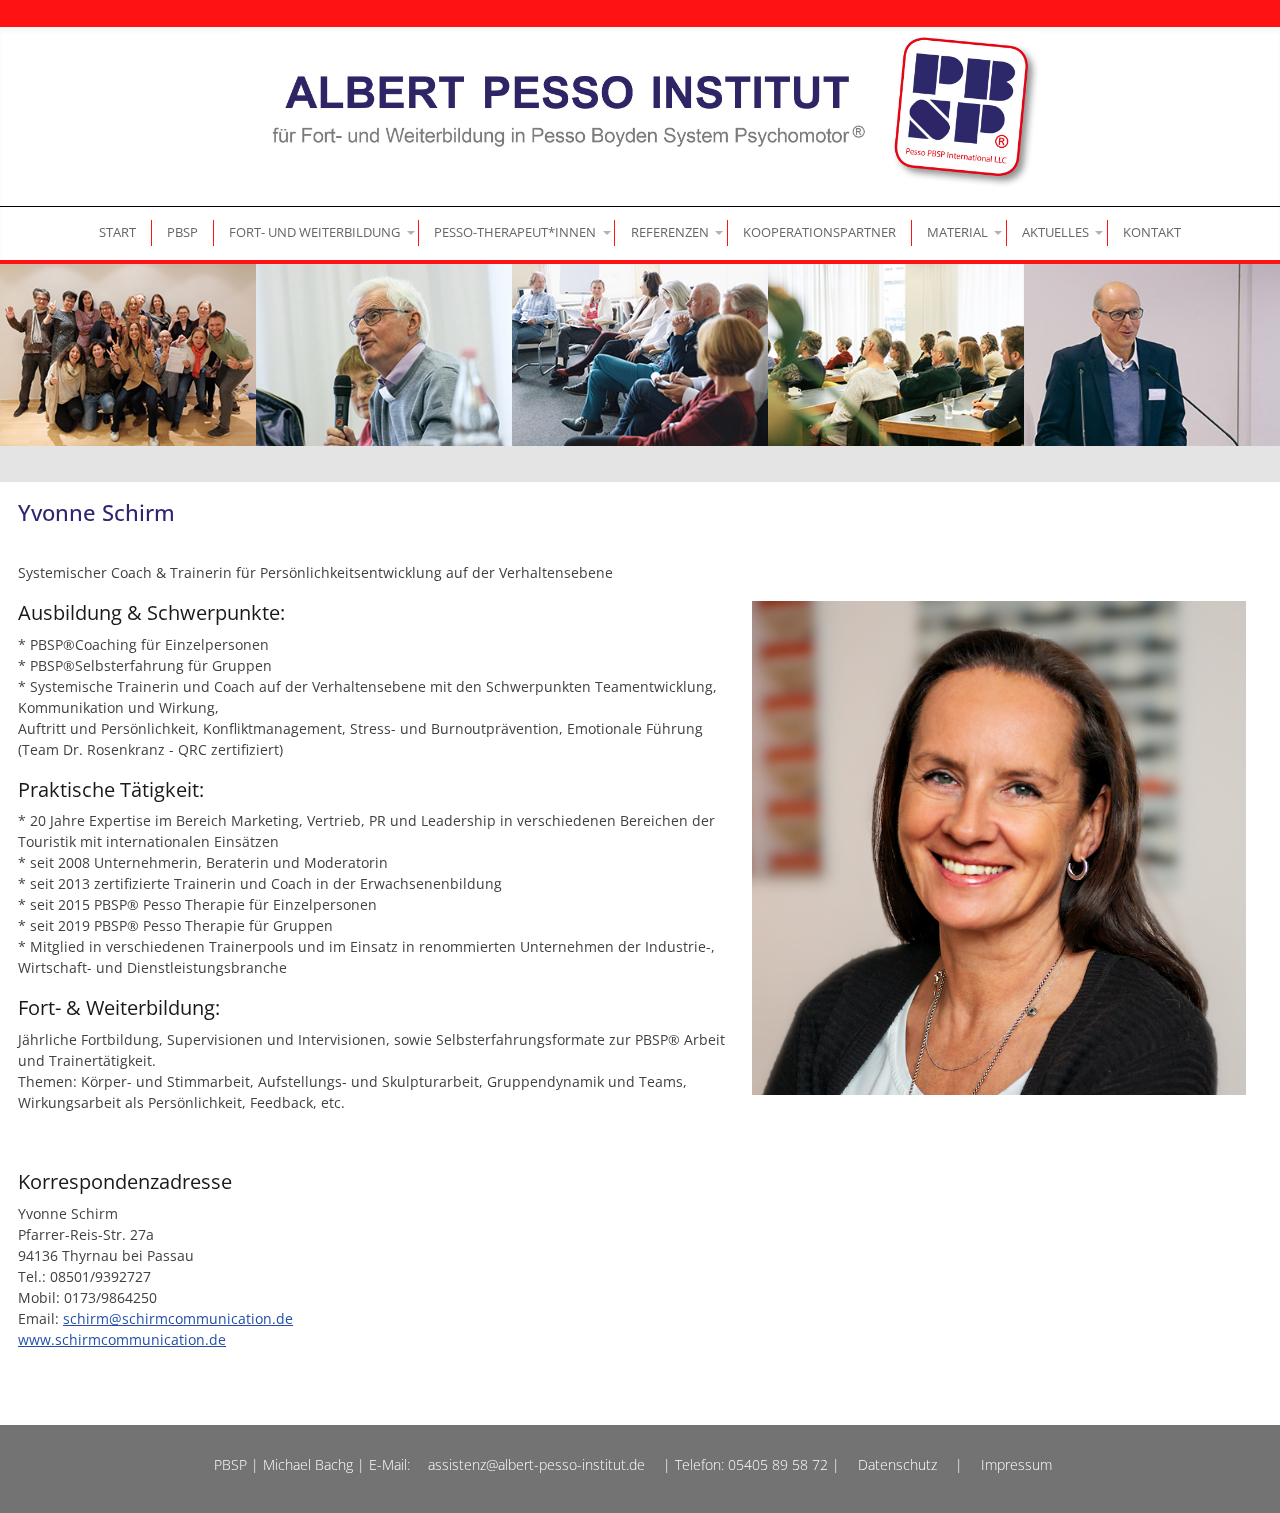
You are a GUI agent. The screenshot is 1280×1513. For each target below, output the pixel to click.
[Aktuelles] (1056, 232)
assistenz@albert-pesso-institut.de (536, 1464)
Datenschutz (897, 1464)
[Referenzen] (671, 232)
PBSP (182, 232)
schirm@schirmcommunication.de (178, 1318)
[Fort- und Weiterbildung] (316, 232)
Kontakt (1152, 232)
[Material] (958, 232)
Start (117, 232)
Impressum (1016, 1464)
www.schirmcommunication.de (122, 1339)
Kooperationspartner (819, 232)
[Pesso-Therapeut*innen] (517, 232)
